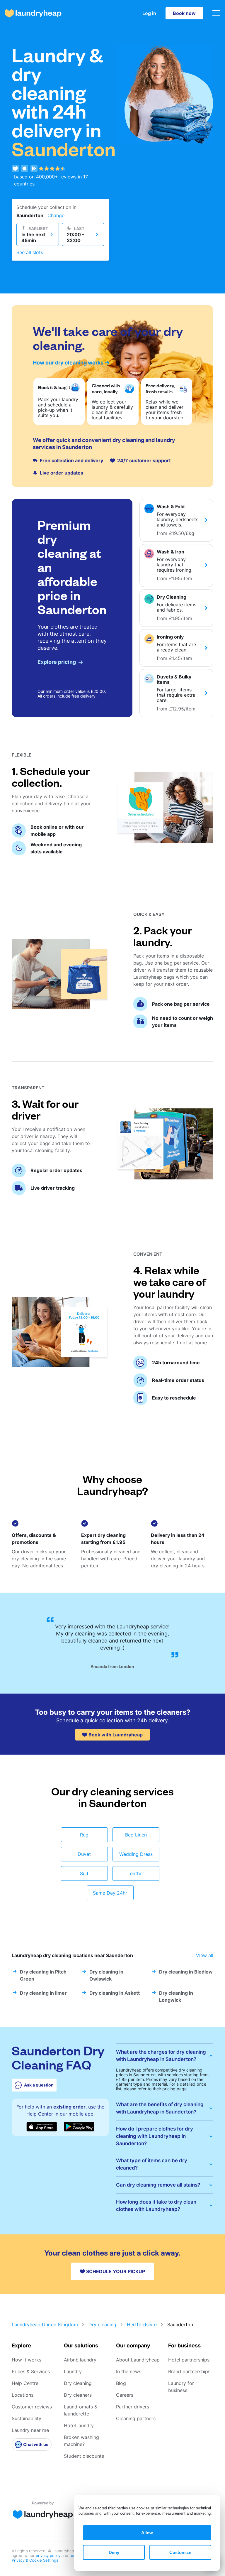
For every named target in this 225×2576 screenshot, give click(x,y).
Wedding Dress (136, 1854)
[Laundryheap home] (33, 13)
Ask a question (39, 2085)
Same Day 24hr (110, 1893)
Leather (136, 1873)
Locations (23, 2395)
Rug (84, 1835)
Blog (121, 2383)
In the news (129, 2371)
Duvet (84, 1854)
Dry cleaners (78, 2395)
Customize (180, 2552)
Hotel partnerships (189, 2360)
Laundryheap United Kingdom (45, 2325)
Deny (114, 2552)
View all (205, 1955)
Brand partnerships (189, 2371)
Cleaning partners (136, 2418)
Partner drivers (133, 2407)
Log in (149, 13)
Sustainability (27, 2418)
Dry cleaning (102, 2325)
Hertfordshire (142, 2325)
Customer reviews (32, 2407)
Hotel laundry (79, 2425)
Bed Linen (136, 1835)
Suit (84, 1873)
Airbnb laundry (80, 2360)
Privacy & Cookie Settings (35, 2560)
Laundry (73, 2371)
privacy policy (49, 2555)
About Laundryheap (138, 2360)
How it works (27, 2360)
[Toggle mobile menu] (216, 13)
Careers (125, 2395)
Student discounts (84, 2456)
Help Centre (25, 2383)
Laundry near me (30, 2430)
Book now (184, 13)
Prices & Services (31, 2371)
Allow (147, 2533)
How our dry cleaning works (68, 363)
